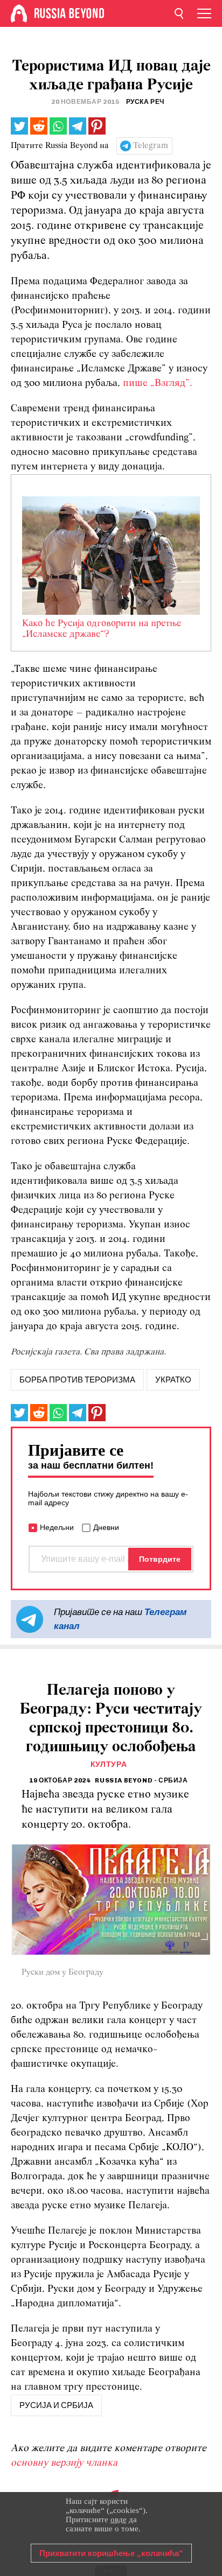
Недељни (57, 1527)
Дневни (106, 1527)
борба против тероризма (77, 1380)
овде (119, 2519)
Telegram (151, 146)
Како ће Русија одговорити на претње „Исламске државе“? (102, 629)
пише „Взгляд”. (158, 384)
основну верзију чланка (64, 2463)
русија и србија (56, 2405)
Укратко (173, 1380)
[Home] (19, 13)
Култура (109, 1764)
